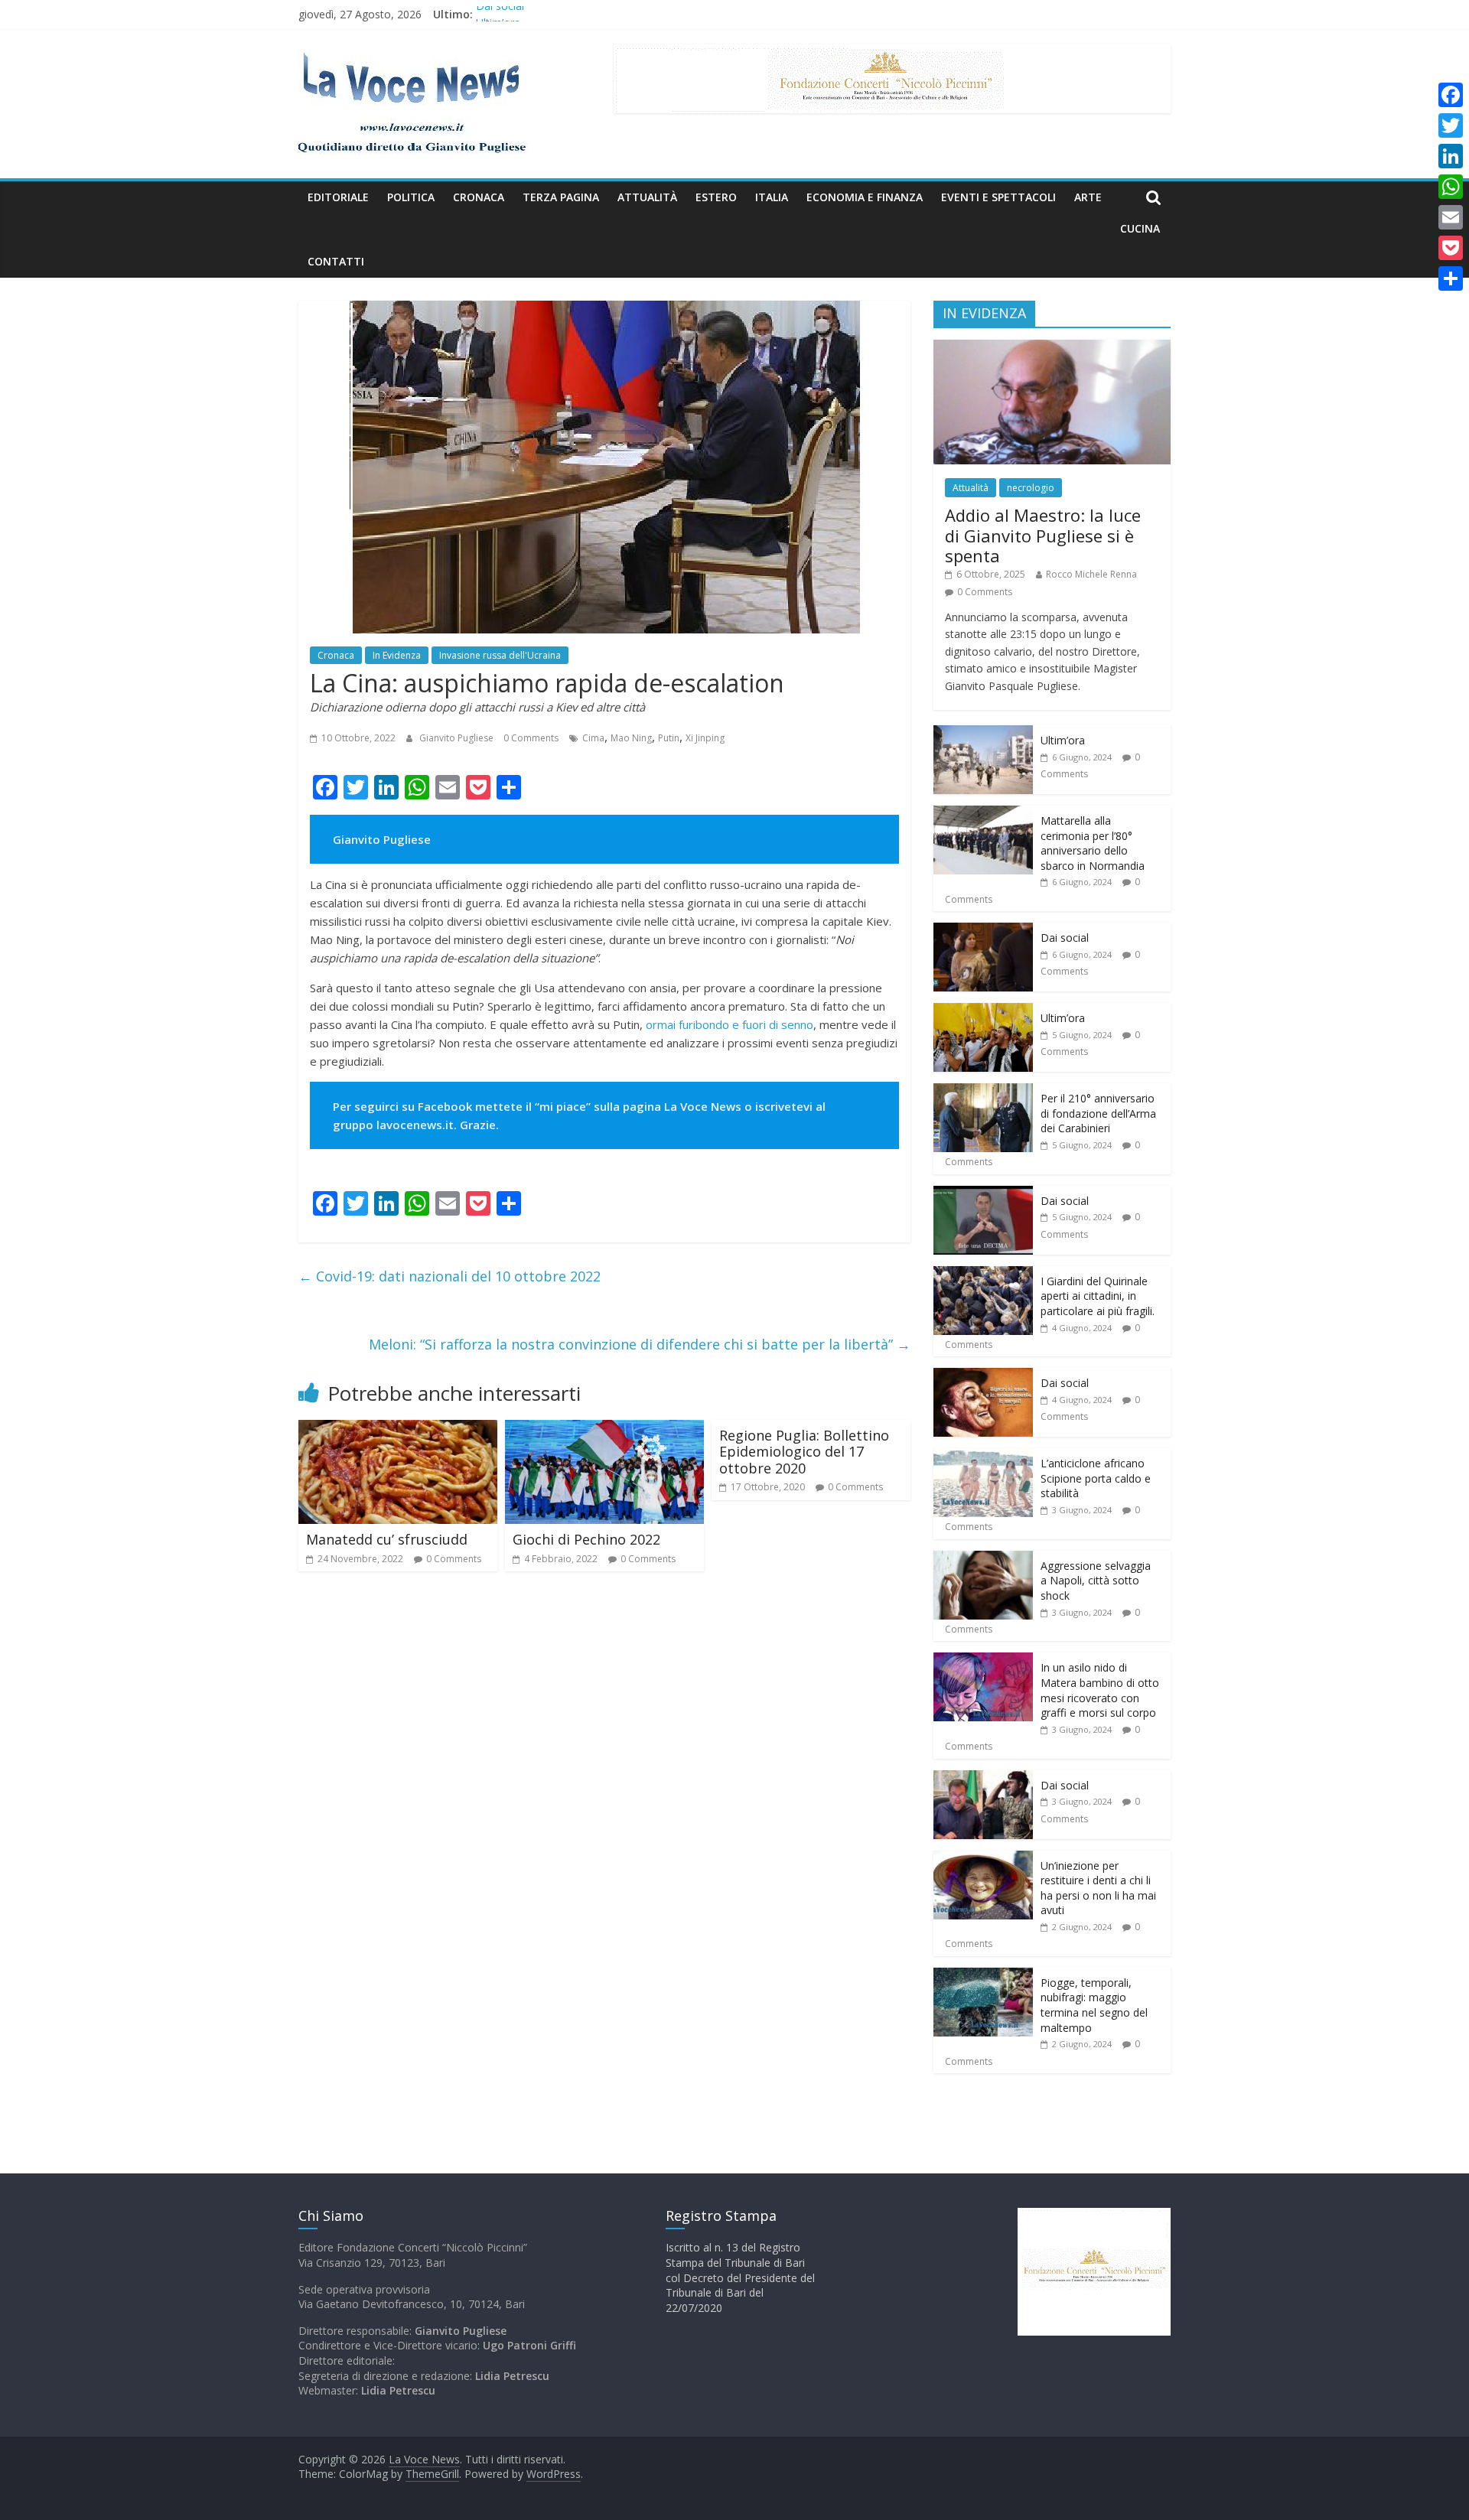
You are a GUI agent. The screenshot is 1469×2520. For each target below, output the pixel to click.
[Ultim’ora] (983, 733)
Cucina (1140, 228)
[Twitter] (1451, 125)
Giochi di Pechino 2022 (586, 1539)
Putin (669, 738)
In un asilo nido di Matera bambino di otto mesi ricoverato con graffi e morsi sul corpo (1100, 1690)
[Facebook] (1451, 95)
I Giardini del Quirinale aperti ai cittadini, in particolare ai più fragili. (1098, 1296)
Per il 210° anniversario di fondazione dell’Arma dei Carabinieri (1098, 1113)
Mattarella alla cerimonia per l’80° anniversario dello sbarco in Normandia (1093, 843)
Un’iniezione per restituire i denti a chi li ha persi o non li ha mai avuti (1098, 1888)
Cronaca (479, 197)
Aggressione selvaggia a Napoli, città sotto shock (1096, 1581)
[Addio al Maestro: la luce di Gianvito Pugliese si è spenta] (1052, 348)
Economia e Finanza (865, 197)
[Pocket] (1451, 248)
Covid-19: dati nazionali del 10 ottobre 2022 (449, 1276)
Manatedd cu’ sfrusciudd (387, 1539)
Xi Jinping (705, 738)
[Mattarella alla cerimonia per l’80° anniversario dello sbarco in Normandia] (983, 814)
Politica (411, 197)
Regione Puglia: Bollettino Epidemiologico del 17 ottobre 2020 (804, 1452)
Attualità (647, 197)
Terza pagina (561, 197)
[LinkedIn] (1451, 156)
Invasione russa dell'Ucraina (500, 655)
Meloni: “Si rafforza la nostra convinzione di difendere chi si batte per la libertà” (640, 1344)
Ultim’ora (1063, 740)
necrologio (1031, 488)
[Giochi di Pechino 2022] (604, 1429)
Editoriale (338, 197)
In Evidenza (397, 655)
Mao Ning (631, 738)
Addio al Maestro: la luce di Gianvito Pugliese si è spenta (1043, 535)
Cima (593, 738)
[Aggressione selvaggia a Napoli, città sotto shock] (983, 1559)
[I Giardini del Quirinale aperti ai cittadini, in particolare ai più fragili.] (983, 1274)
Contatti (336, 261)
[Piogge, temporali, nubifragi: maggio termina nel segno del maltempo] (983, 1976)
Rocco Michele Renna (1091, 574)
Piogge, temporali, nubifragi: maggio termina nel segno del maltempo (1094, 2005)
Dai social (500, 14)
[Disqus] (604, 1802)
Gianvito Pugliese (458, 738)
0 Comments (531, 738)
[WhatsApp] (1451, 187)
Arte (1088, 197)
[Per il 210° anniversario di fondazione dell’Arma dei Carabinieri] (983, 1091)
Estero (716, 197)
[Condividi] (1451, 278)
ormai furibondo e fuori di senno (730, 1024)
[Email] (1451, 217)
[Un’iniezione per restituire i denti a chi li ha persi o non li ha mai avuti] (983, 1859)
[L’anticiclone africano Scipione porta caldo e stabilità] (983, 1456)
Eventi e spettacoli (998, 197)
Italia (772, 197)
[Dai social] (983, 931)
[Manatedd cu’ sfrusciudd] (398, 1429)
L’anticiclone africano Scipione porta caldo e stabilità (1096, 1478)
